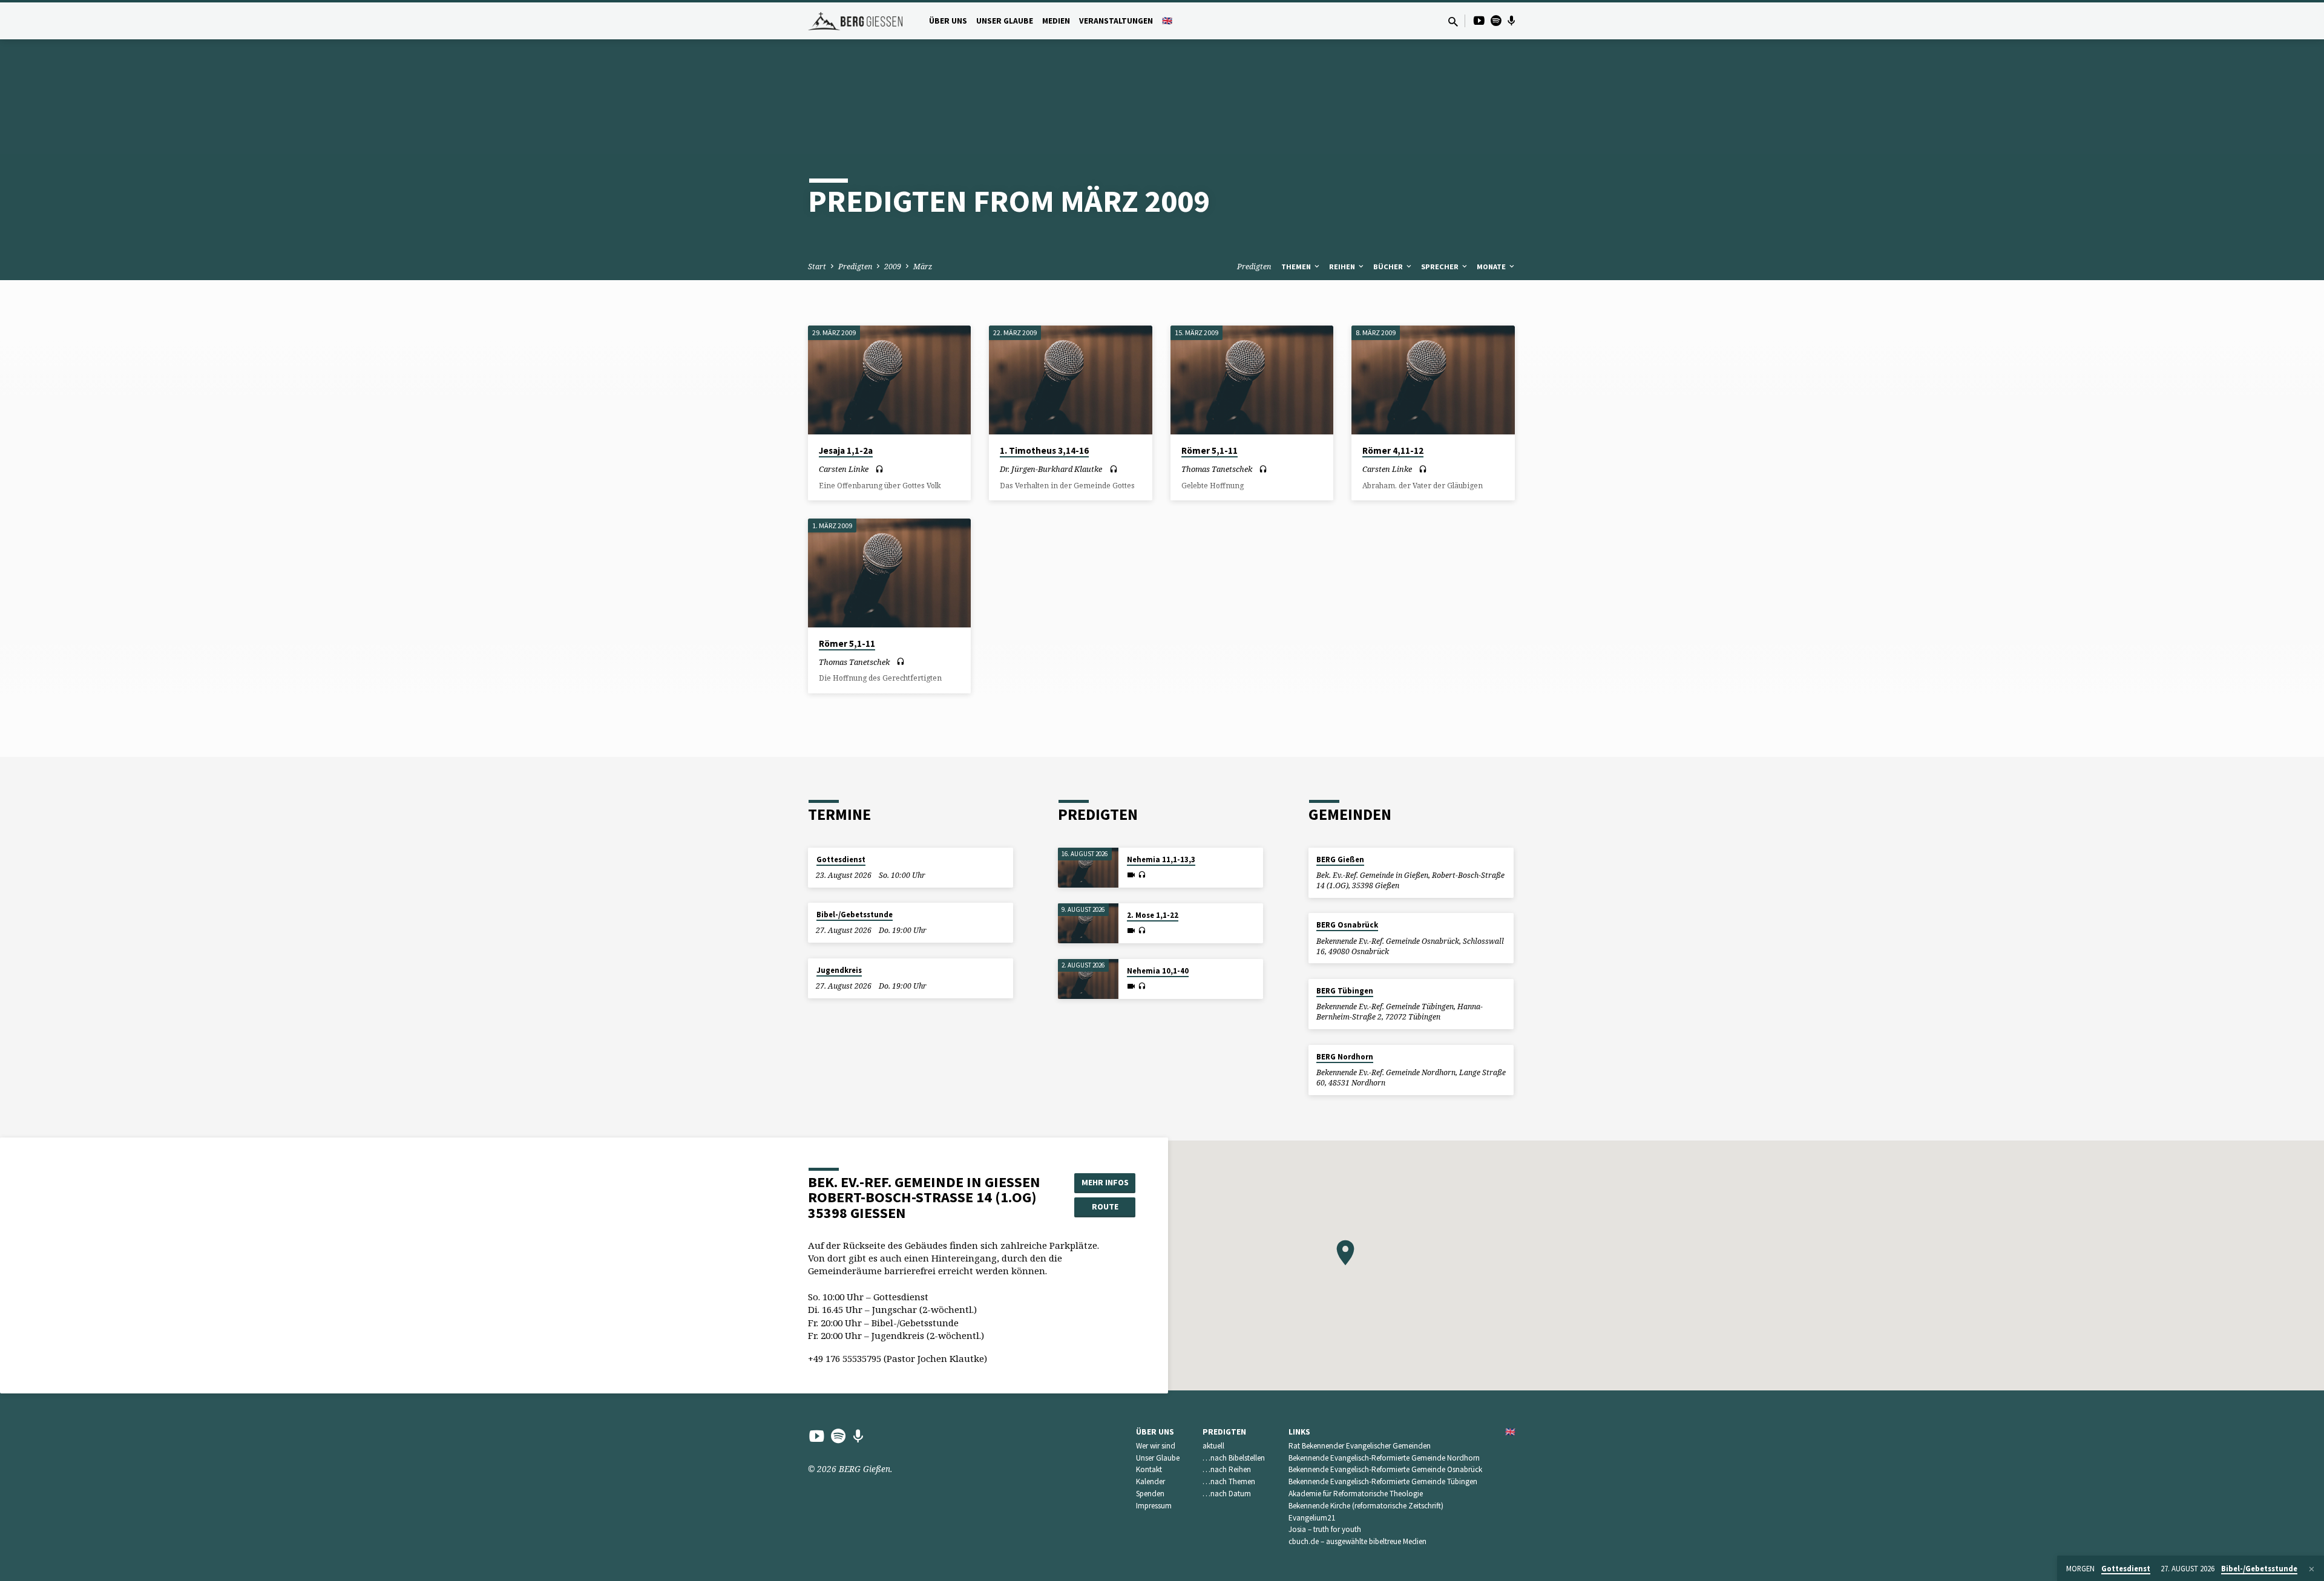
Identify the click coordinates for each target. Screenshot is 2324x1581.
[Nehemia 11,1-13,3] (1088, 868)
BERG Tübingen (1345, 991)
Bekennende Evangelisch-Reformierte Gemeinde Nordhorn (1384, 1458)
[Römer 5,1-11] (1252, 380)
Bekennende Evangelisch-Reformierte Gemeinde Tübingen (1383, 1481)
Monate (1492, 267)
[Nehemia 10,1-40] (1088, 979)
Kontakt (1149, 1469)
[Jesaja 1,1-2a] (889, 380)
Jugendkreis (839, 970)
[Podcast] (1512, 21)
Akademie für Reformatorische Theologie (1356, 1494)
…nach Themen (1229, 1481)
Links (1299, 1432)
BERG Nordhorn (1345, 1057)
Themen (1297, 267)
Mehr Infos (1105, 1182)
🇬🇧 (1167, 21)
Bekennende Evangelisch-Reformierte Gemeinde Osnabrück (1385, 1469)
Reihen (1343, 267)
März (923, 267)
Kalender (1151, 1481)
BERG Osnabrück (1347, 925)
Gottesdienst (841, 859)
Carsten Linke (844, 469)
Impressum (1154, 1506)
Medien (1056, 21)
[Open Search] (1453, 21)
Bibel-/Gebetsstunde (855, 915)
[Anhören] (879, 469)
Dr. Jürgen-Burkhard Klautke (1051, 469)
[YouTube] (1479, 20)
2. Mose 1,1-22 (1153, 915)
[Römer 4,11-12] (1433, 380)
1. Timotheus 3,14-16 (1044, 450)
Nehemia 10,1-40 (1158, 971)
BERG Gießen (1340, 859)
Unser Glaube (1005, 21)
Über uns (948, 21)
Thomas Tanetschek (1217, 469)
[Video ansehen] (1131, 875)
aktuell (1213, 1446)
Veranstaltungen (1116, 21)
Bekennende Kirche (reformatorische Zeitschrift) (1366, 1506)
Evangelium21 (1312, 1518)
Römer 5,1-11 (1210, 450)
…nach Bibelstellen (1234, 1458)
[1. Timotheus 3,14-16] (1070, 380)
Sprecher (1441, 267)
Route (1105, 1206)
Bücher (1389, 267)
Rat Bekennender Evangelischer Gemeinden (1360, 1446)
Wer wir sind (1156, 1446)
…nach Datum (1227, 1494)
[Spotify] (1496, 20)
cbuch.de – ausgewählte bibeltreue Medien (1357, 1541)
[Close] (2312, 1569)
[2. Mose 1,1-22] (1088, 924)
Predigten (855, 267)
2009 (893, 267)
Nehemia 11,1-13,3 (1161, 859)
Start (817, 267)
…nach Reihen (1227, 1469)
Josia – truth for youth (1325, 1529)
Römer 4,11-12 (1393, 450)
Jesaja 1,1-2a (846, 450)
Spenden (1150, 1494)
